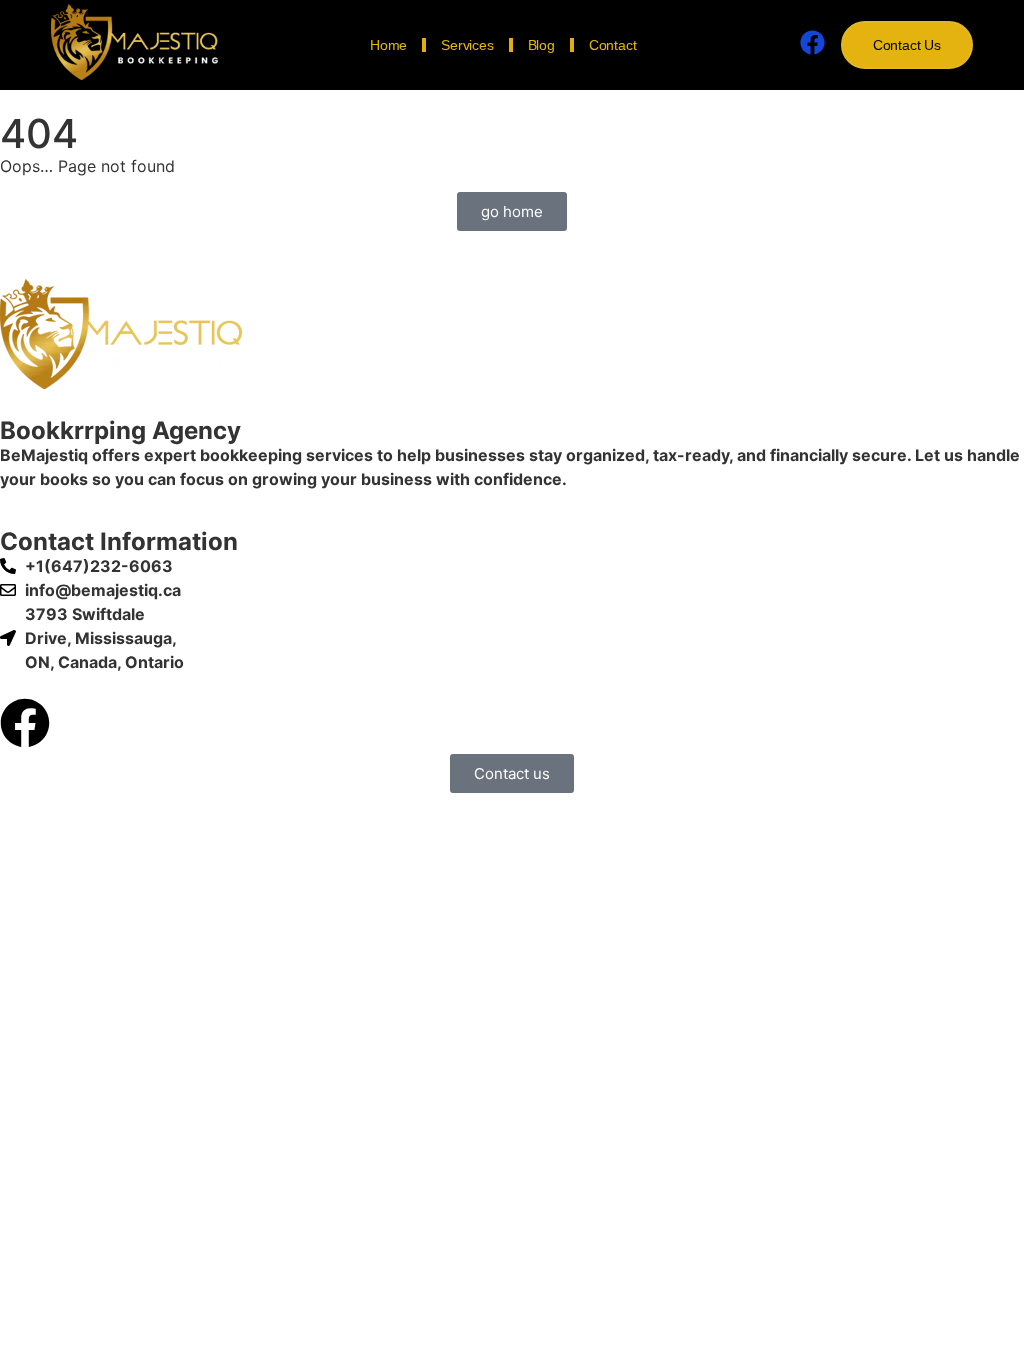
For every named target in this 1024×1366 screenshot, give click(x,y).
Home (388, 45)
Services (467, 45)
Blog (541, 45)
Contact (613, 45)
